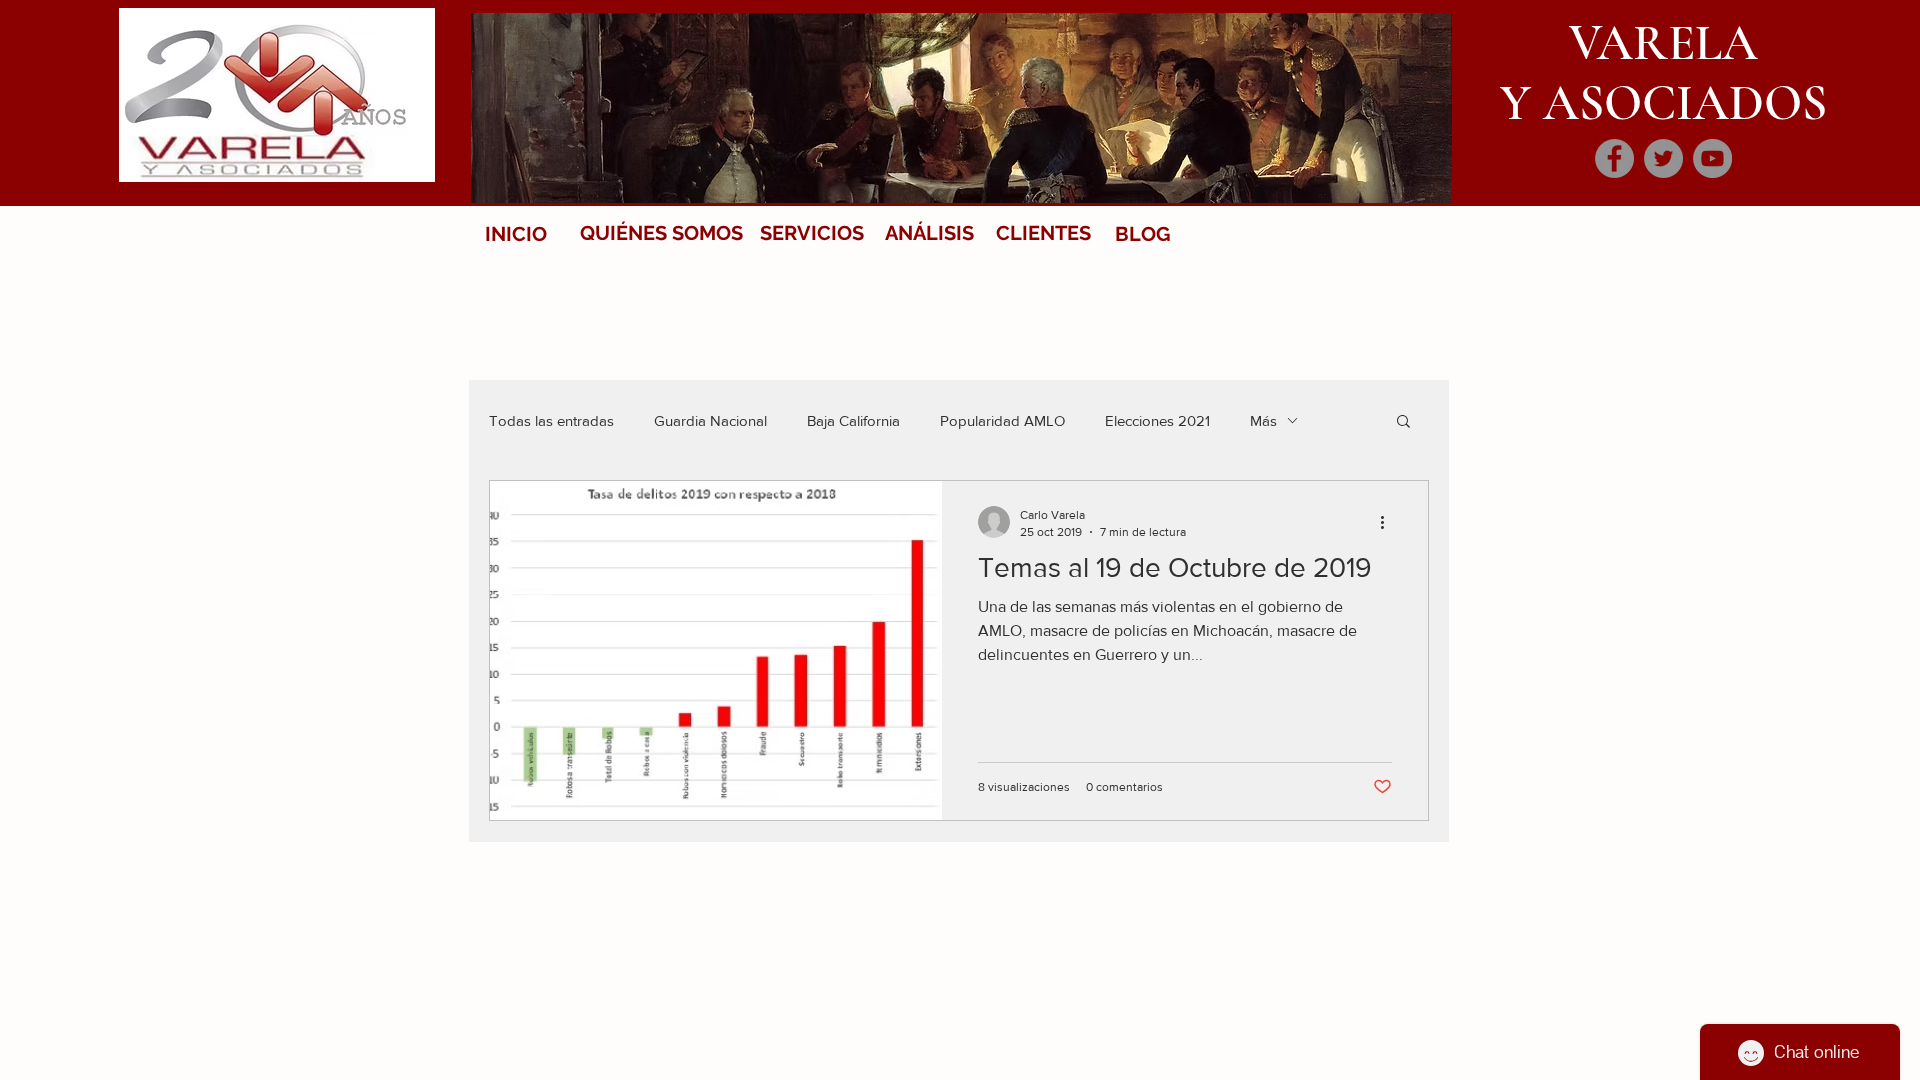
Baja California (853, 420)
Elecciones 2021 (1157, 420)
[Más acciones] (1389, 522)
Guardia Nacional (710, 420)
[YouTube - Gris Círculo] (1712, 158)
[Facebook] (1614, 158)
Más (1263, 420)
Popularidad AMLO (1002, 420)
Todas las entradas (551, 420)
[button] (1403, 422)
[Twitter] (1663, 158)
